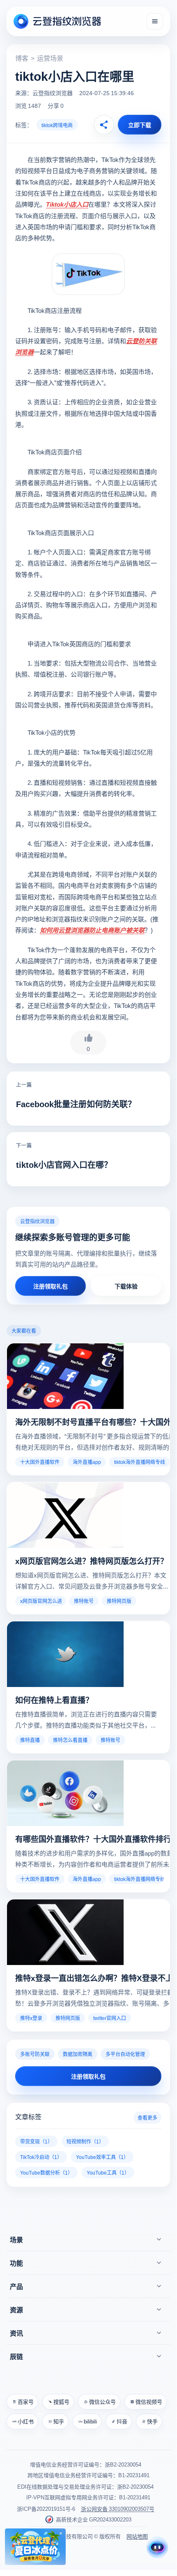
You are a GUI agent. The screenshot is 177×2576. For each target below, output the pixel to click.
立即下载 (140, 125)
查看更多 (147, 2117)
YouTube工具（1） (108, 2172)
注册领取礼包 (51, 1286)
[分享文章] (104, 125)
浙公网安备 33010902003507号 (118, 2509)
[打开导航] (155, 21)
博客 (22, 58)
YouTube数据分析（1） (46, 2172)
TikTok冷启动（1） (41, 2157)
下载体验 (126, 1286)
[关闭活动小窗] (61, 2533)
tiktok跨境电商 (57, 125)
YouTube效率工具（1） (102, 2157)
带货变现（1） (36, 2141)
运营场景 (50, 58)
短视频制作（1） (85, 2141)
